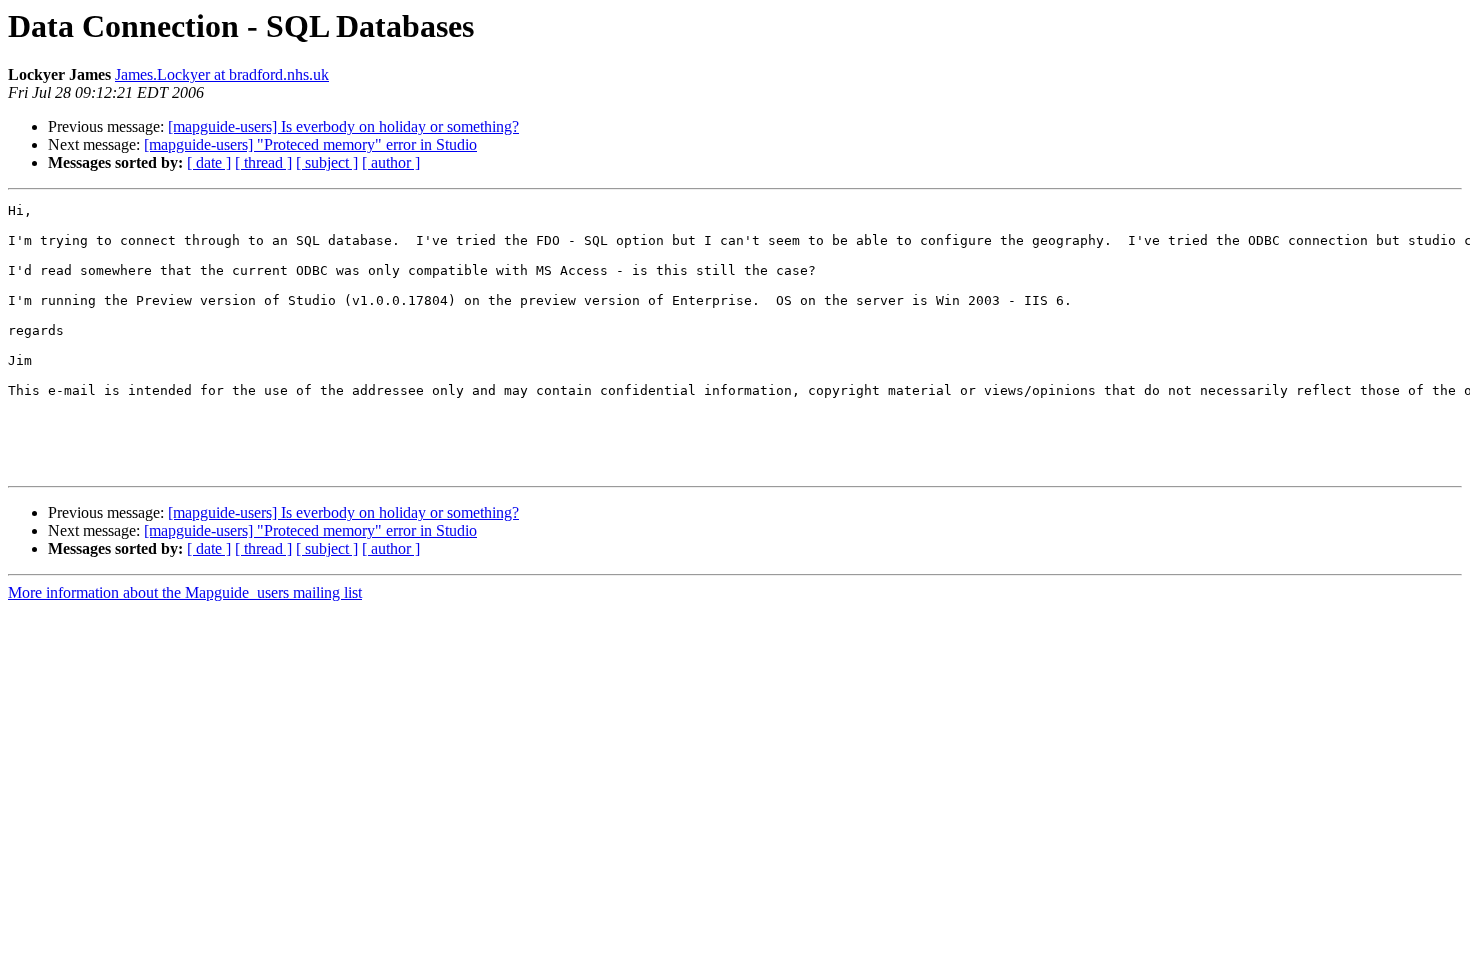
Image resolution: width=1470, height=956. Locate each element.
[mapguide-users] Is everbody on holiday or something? (343, 126)
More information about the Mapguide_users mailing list (185, 592)
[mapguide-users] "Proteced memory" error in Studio (310, 144)
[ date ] (209, 162)
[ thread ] (263, 162)
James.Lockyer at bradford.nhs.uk (222, 74)
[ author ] (391, 162)
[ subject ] (327, 162)
